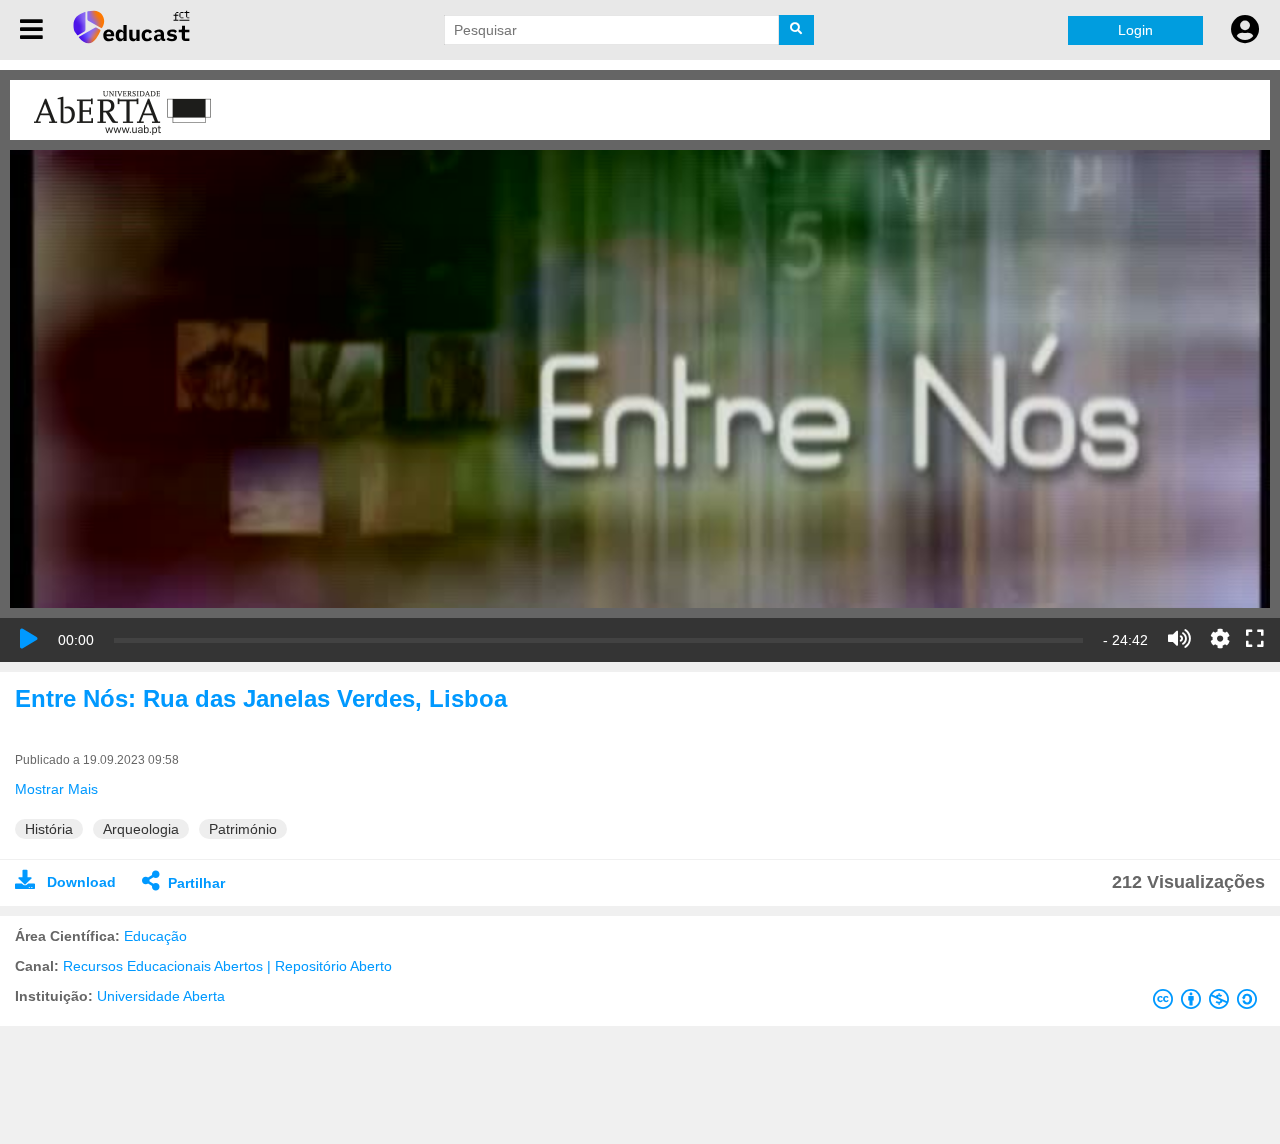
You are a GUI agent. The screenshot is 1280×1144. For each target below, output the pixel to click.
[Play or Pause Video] (29, 639)
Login (1135, 30)
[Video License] (1209, 1003)
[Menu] (31, 30)
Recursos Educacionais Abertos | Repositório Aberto (227, 966)
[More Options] (1220, 639)
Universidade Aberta (161, 996)
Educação (155, 936)
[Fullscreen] (1255, 640)
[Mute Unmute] (1179, 639)
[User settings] (1245, 30)
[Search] (796, 30)
